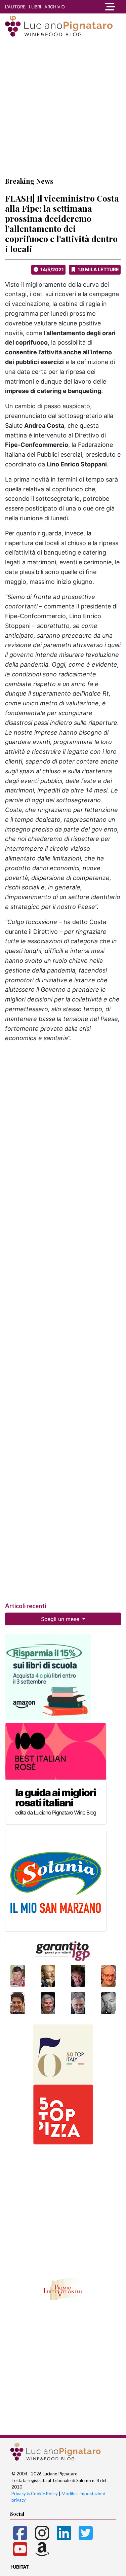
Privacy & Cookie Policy (35, 2494)
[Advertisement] (63, 107)
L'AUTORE (15, 7)
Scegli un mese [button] (61, 1619)
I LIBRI (35, 7)
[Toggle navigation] (110, 7)
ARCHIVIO (55, 7)
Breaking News (29, 181)
